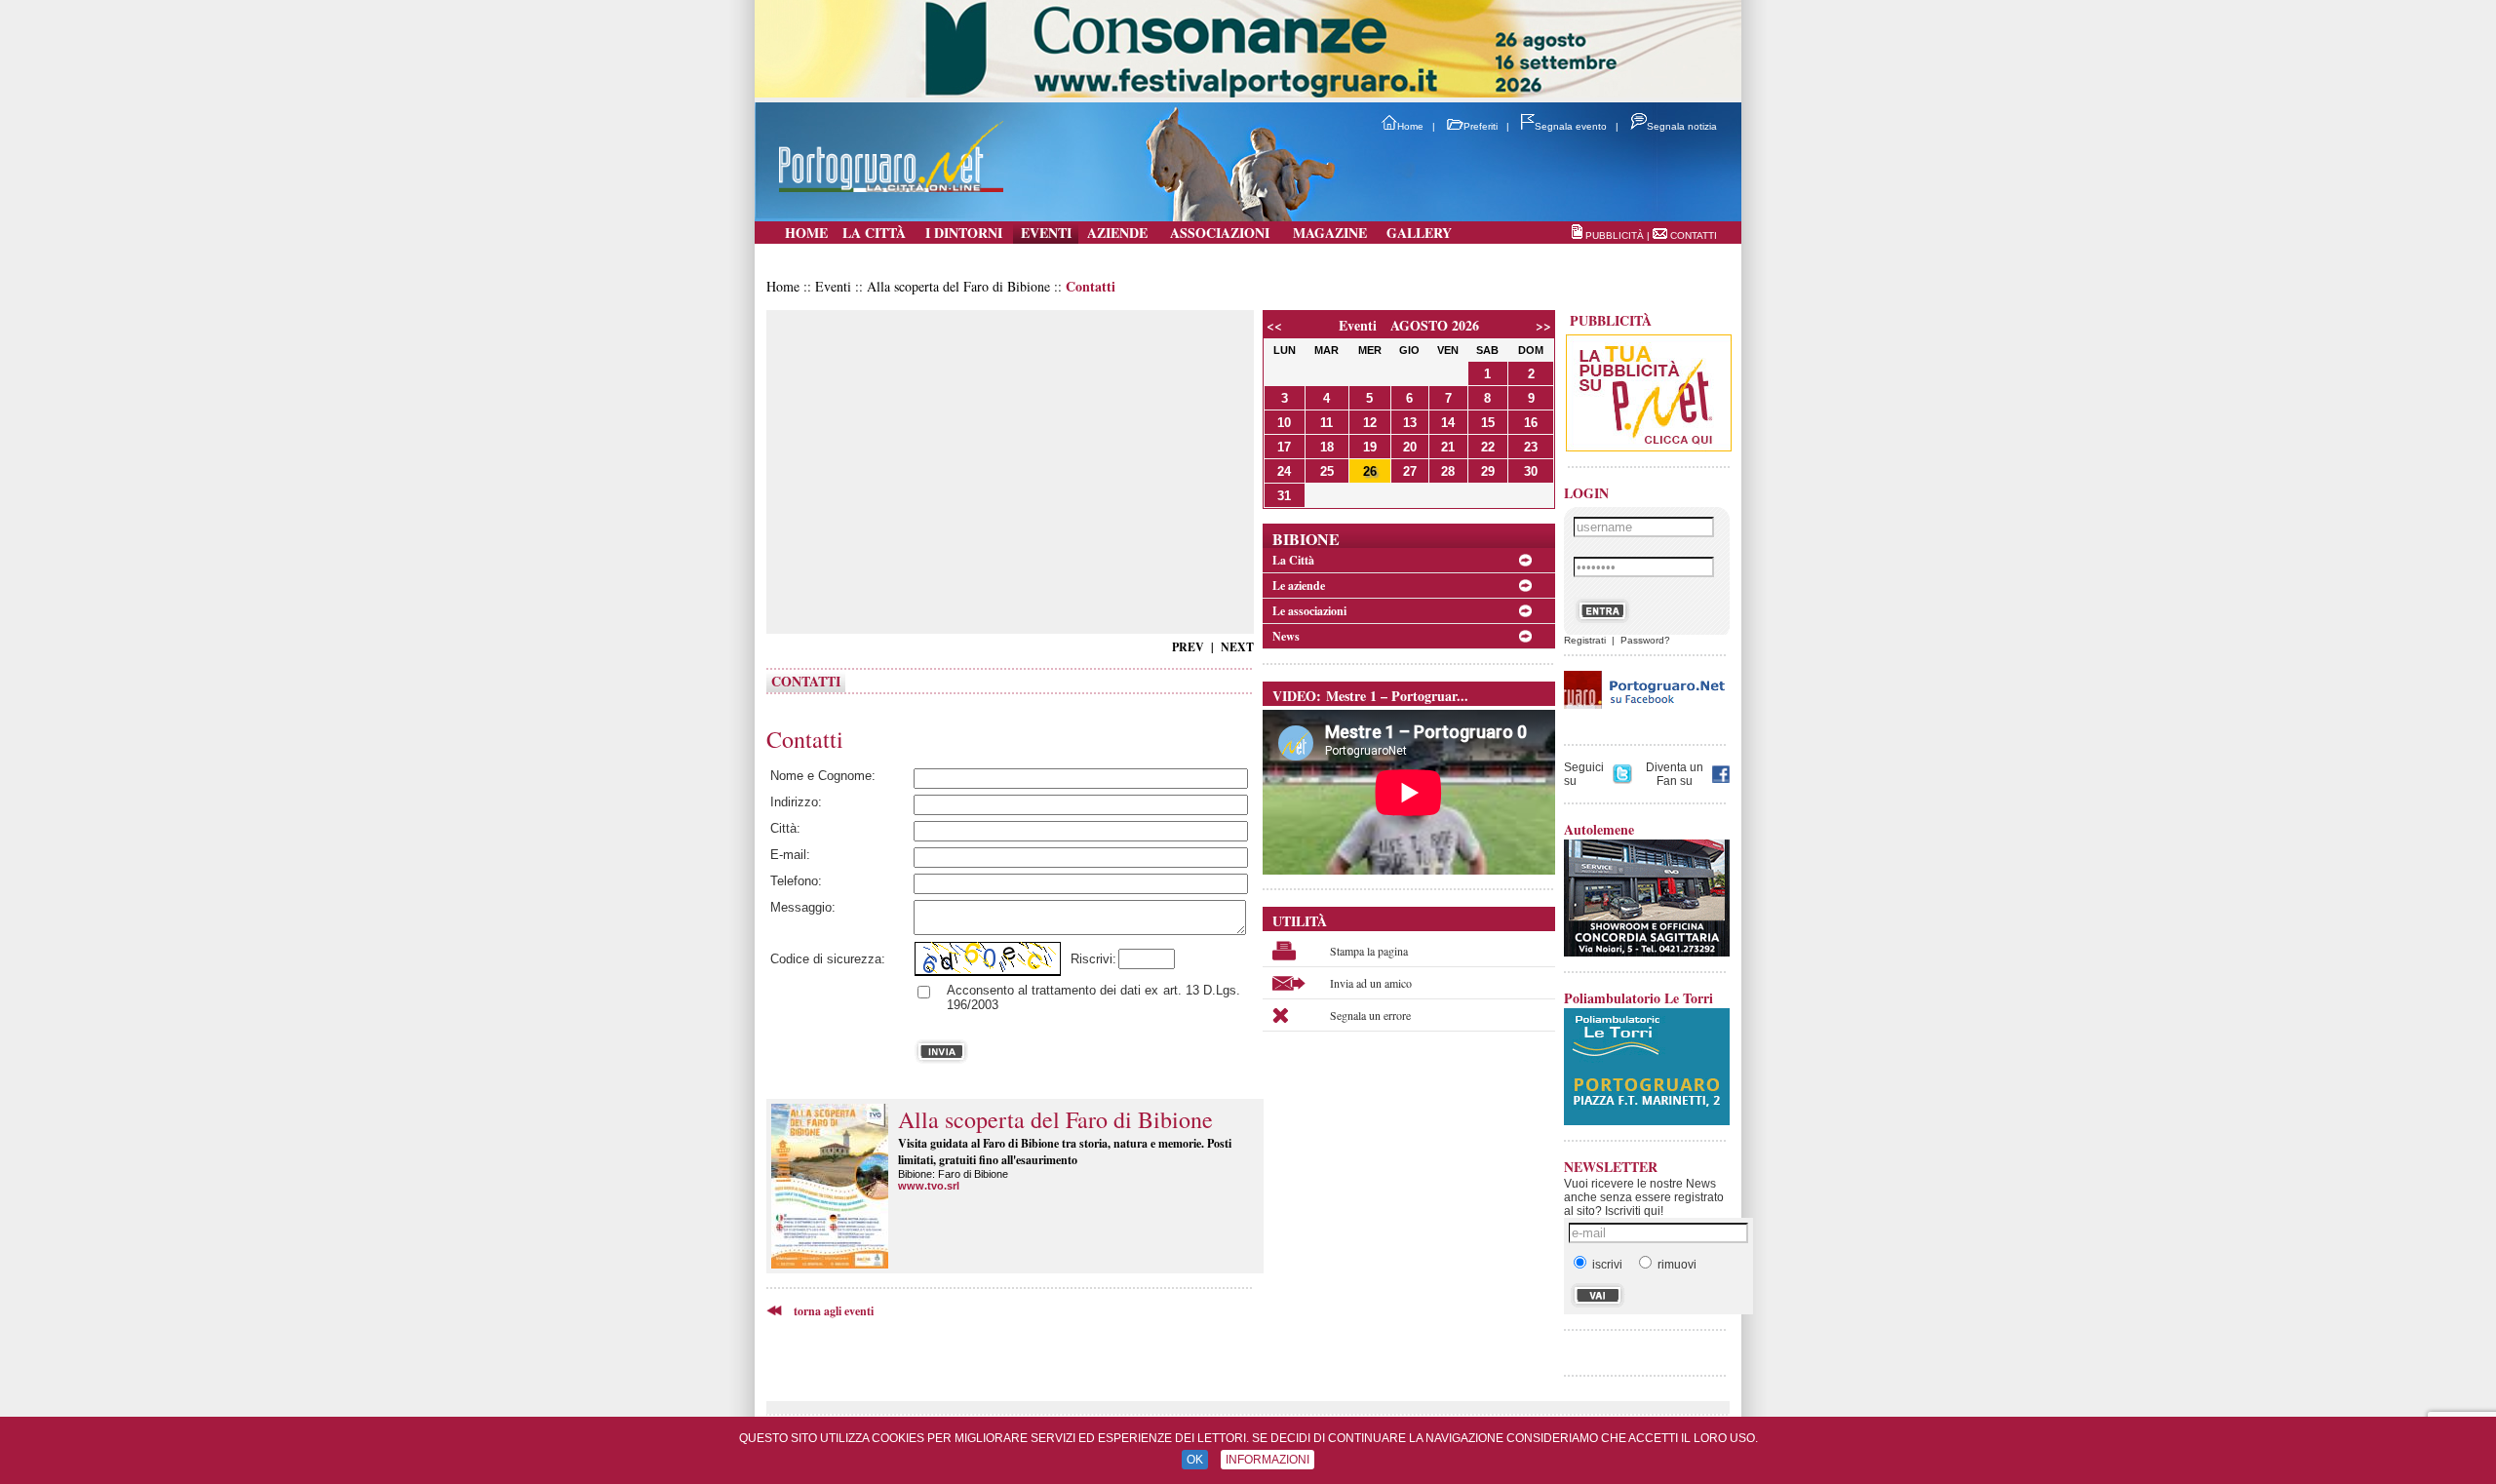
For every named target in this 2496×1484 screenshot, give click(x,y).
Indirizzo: (796, 802)
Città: (785, 828)
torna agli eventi (828, 1311)
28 (1448, 471)
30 (1531, 471)
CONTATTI (1694, 235)
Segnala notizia (1682, 126)
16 (1531, 423)
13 (1410, 423)
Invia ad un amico (1371, 983)
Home (1410, 126)
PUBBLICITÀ (1615, 235)
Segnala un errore (1370, 1015)
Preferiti (1481, 126)
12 (1370, 423)
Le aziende (1299, 586)
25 (1327, 471)
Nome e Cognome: (823, 776)
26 (1370, 471)
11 (1326, 423)
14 (1448, 423)
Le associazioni (1309, 611)
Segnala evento (1571, 126)
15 (1488, 423)
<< (1274, 325)
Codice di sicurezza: (828, 959)
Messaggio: (803, 907)
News (1286, 636)
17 (1284, 447)
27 (1410, 471)
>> (1543, 325)
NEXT (1237, 647)
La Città (1293, 560)
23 (1531, 447)
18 (1327, 447)
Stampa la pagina (1369, 951)
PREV (1188, 647)
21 (1448, 447)
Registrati (1585, 640)
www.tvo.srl (929, 1186)
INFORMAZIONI (1267, 1460)
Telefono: (796, 881)
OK (1195, 1460)
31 (1284, 496)
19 (1370, 447)
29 (1488, 471)
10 (1284, 423)
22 (1488, 447)
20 (1410, 447)
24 (1284, 471)
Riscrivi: (1090, 959)
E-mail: (790, 855)
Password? (1645, 640)
